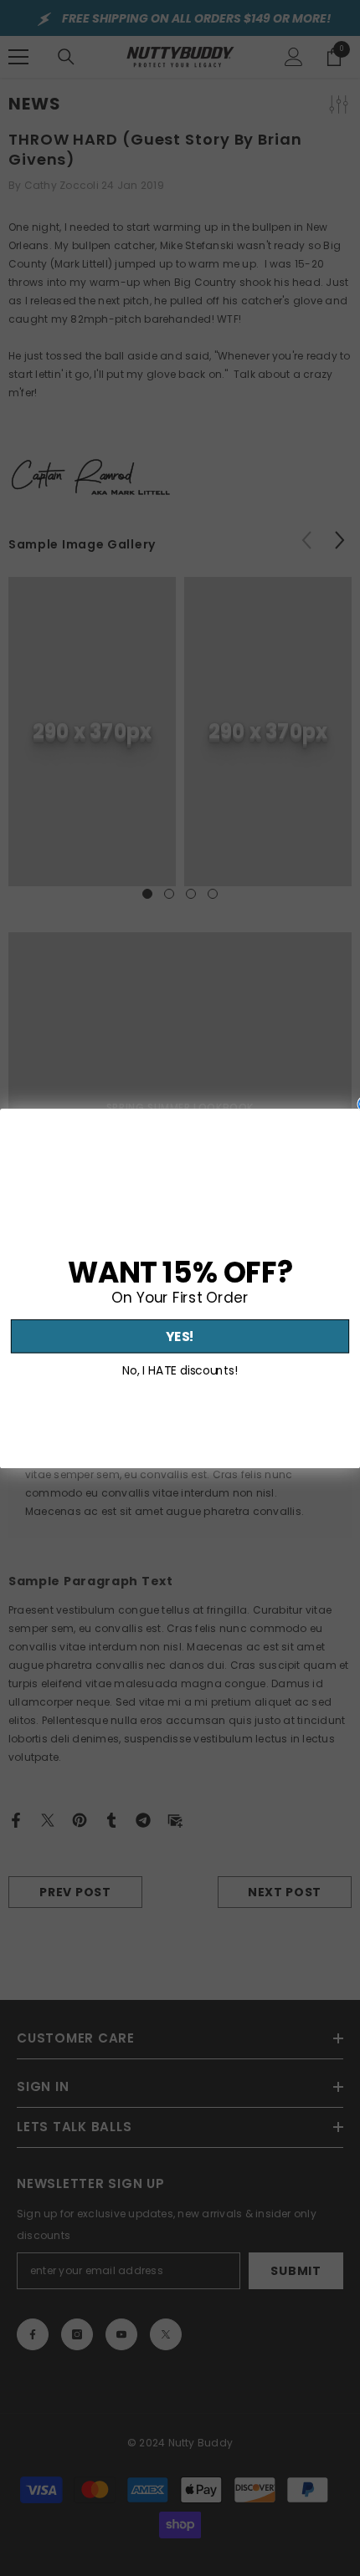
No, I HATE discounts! (180, 1370)
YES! (180, 1336)
